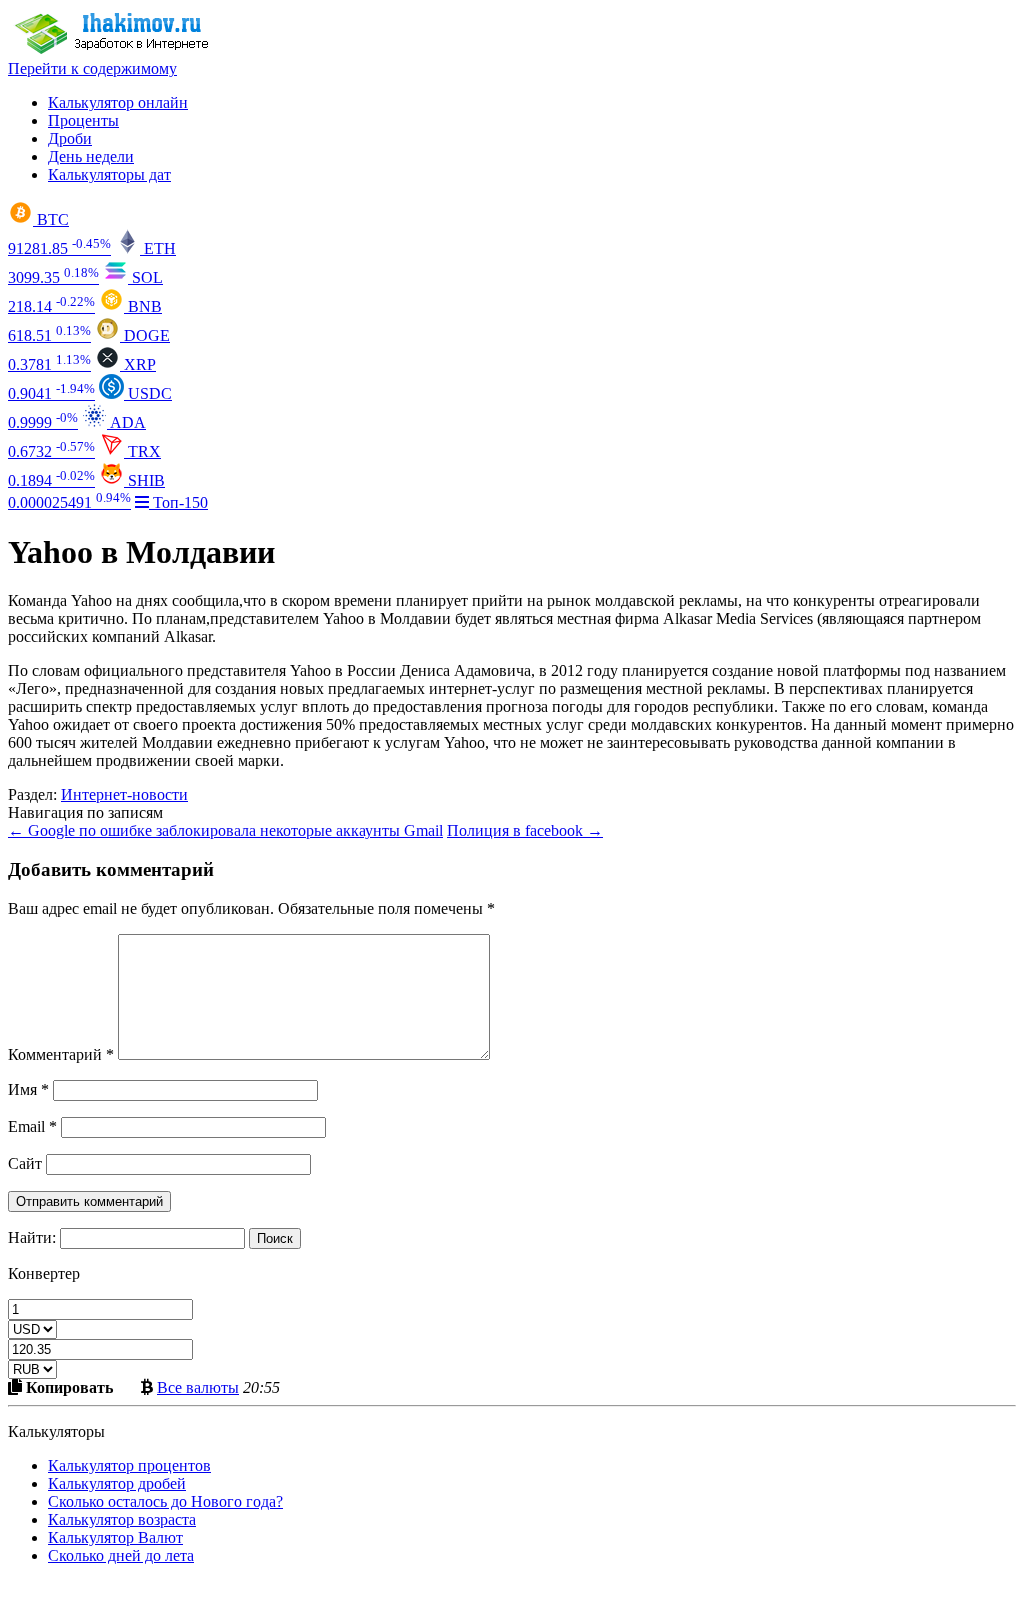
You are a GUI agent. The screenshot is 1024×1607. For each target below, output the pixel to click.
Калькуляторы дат (109, 174)
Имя (28, 1089)
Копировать (67, 1387)
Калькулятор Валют (115, 1537)
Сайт (25, 1163)
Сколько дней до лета (121, 1555)
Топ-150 (178, 502)
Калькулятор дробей (117, 1483)
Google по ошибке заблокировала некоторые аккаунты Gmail (225, 830)
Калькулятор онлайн (118, 102)
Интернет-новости (124, 794)
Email (32, 1126)
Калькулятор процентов (129, 1465)
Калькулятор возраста (122, 1519)
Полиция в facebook (525, 830)
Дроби (70, 138)
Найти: (32, 1237)
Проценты (83, 120)
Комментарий (61, 1054)
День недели (91, 156)
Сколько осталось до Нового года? (165, 1501)
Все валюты (198, 1387)
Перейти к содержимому (92, 68)
